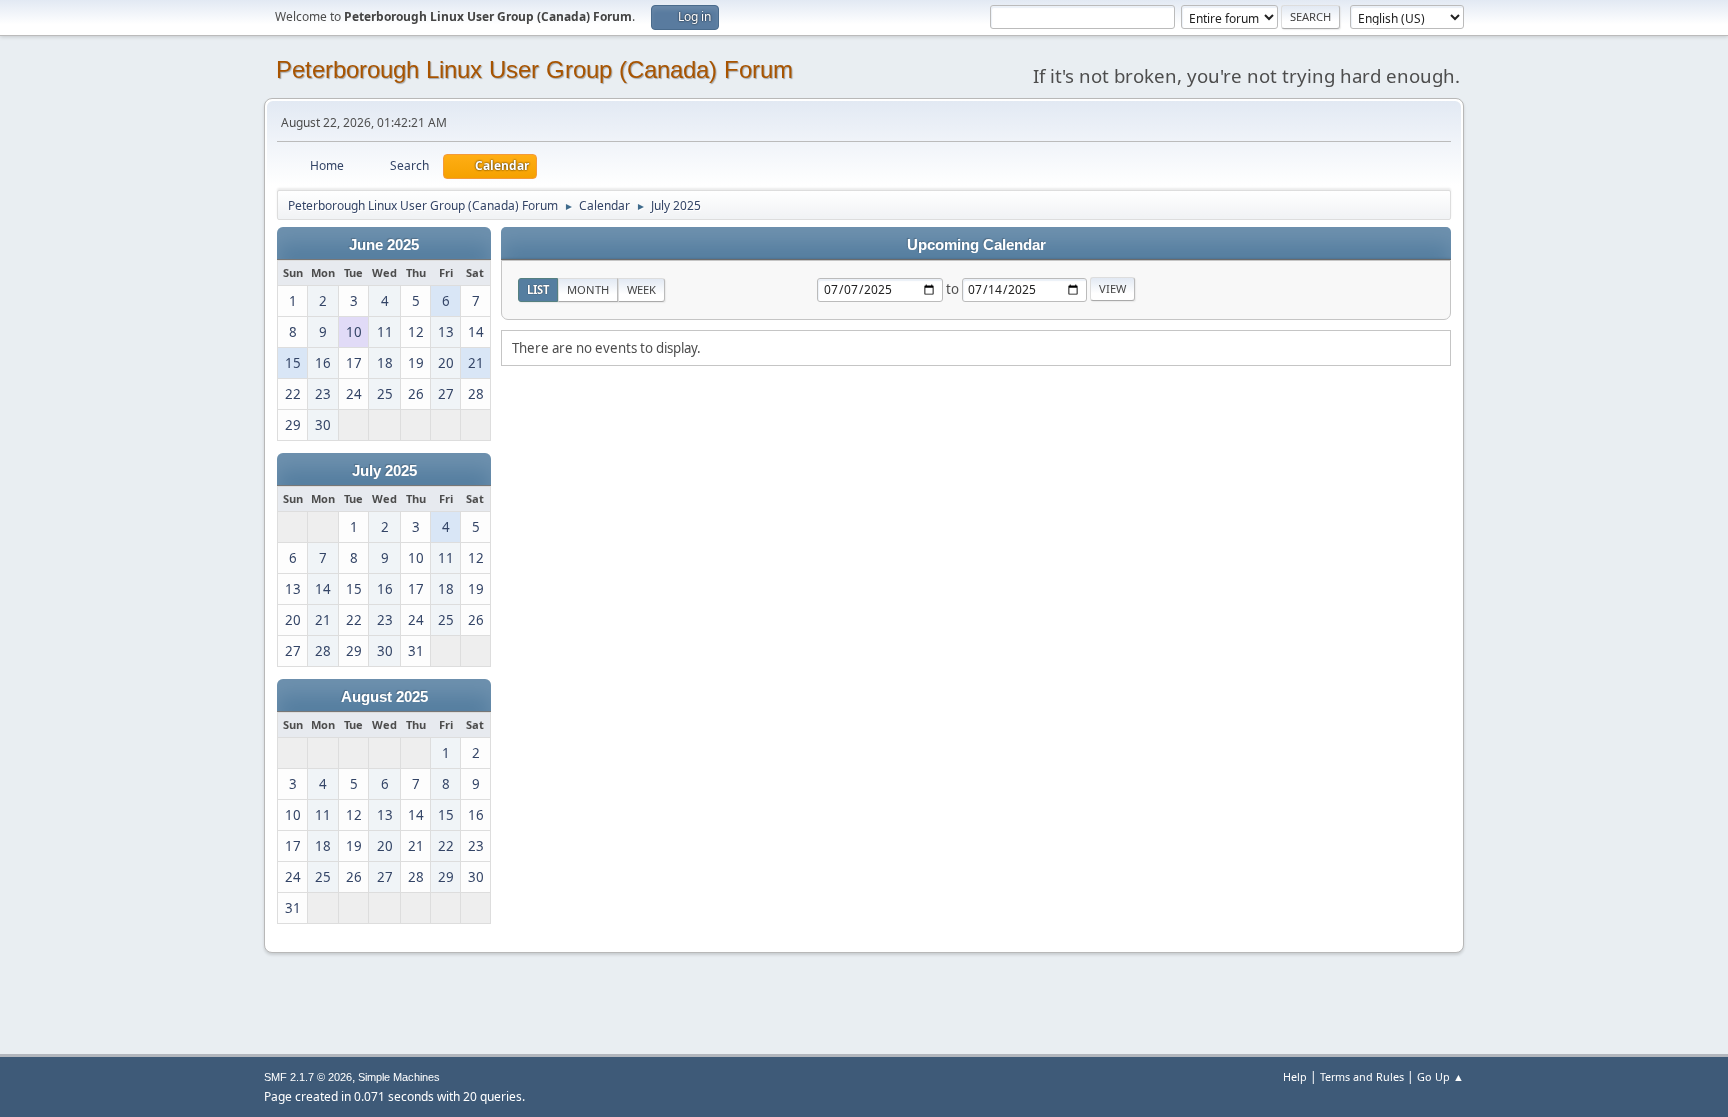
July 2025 (384, 471)
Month (588, 289)
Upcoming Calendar (976, 245)
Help (1295, 1076)
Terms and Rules (1362, 1076)
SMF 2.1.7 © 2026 (308, 1077)
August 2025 (384, 697)
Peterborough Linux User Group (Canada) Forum (534, 69)
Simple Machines (399, 1077)
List (538, 289)
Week (641, 289)
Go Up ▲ (1440, 1076)
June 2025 (384, 245)
